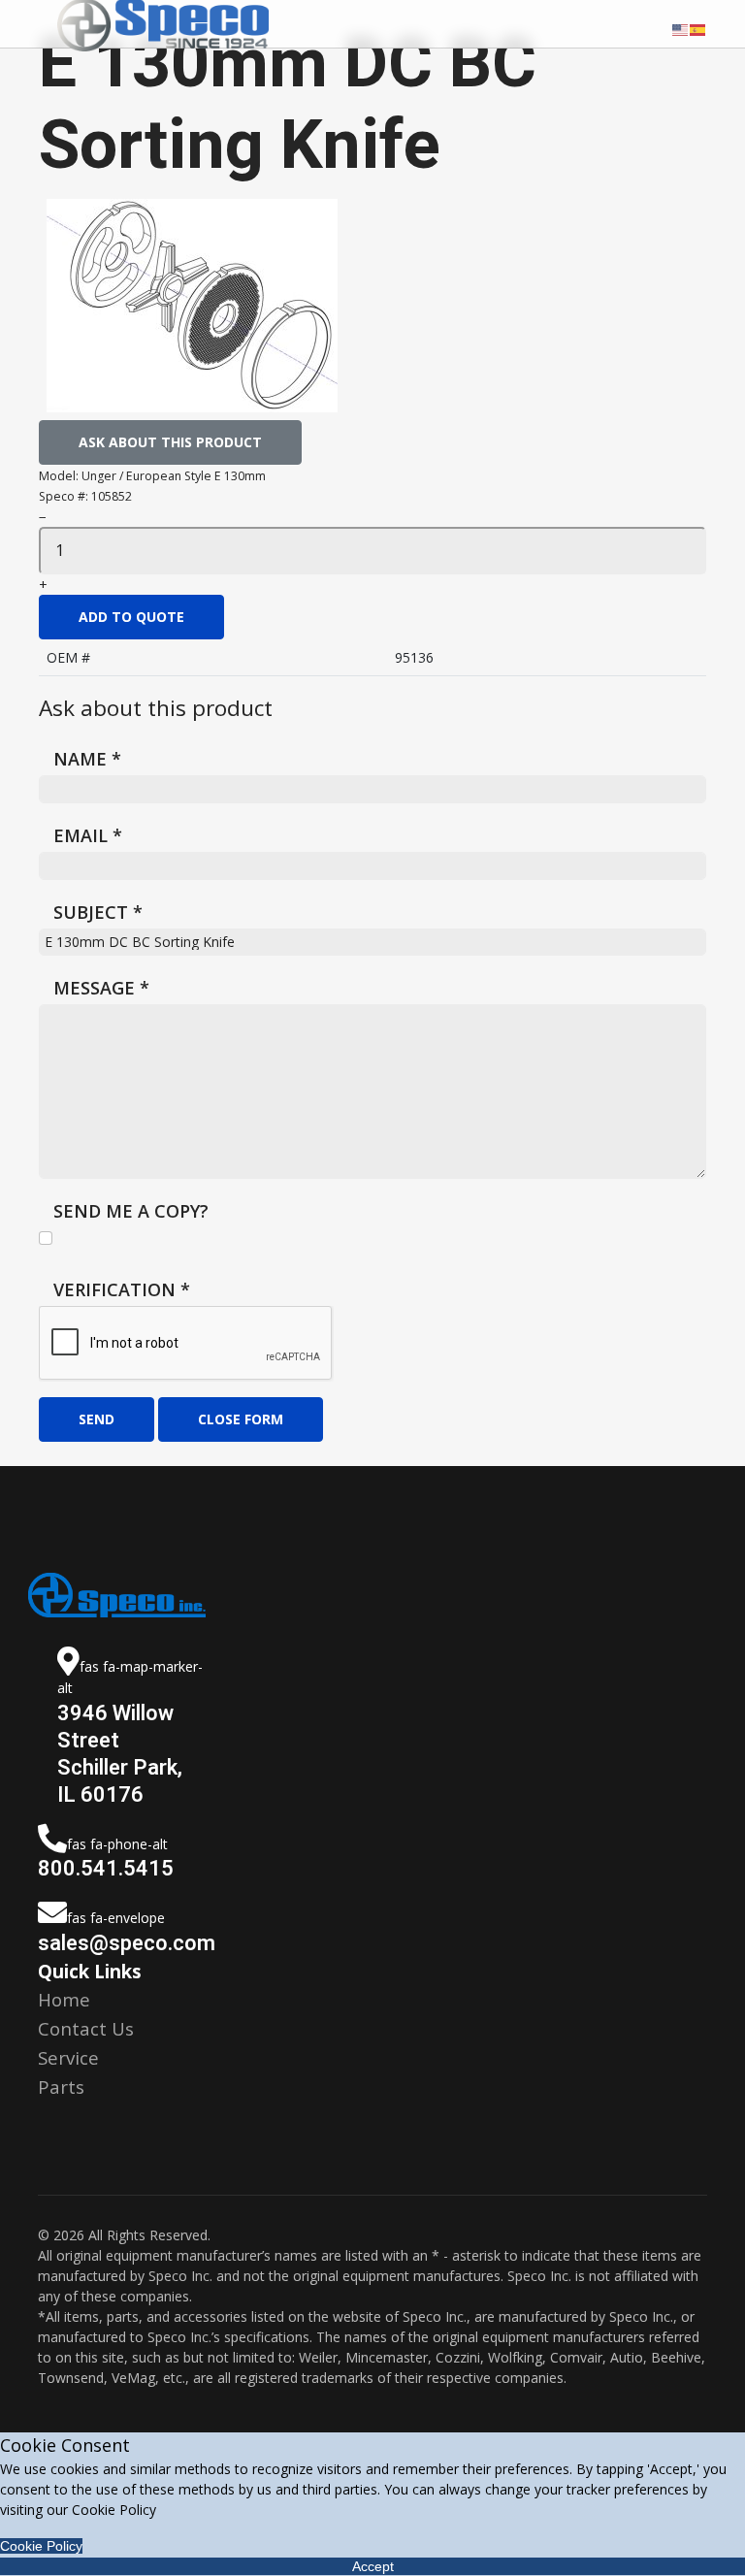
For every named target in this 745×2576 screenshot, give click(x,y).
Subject (98, 912)
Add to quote (131, 617)
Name (87, 759)
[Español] (698, 28)
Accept (373, 2566)
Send (97, 1419)
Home (64, 1999)
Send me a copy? (131, 1211)
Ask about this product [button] (170, 442)
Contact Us (86, 2028)
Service (68, 2057)
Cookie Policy (41, 2546)
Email (88, 835)
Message (101, 988)
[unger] (192, 306)
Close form (241, 1419)
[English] (681, 28)
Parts (61, 2087)
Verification (122, 1289)
